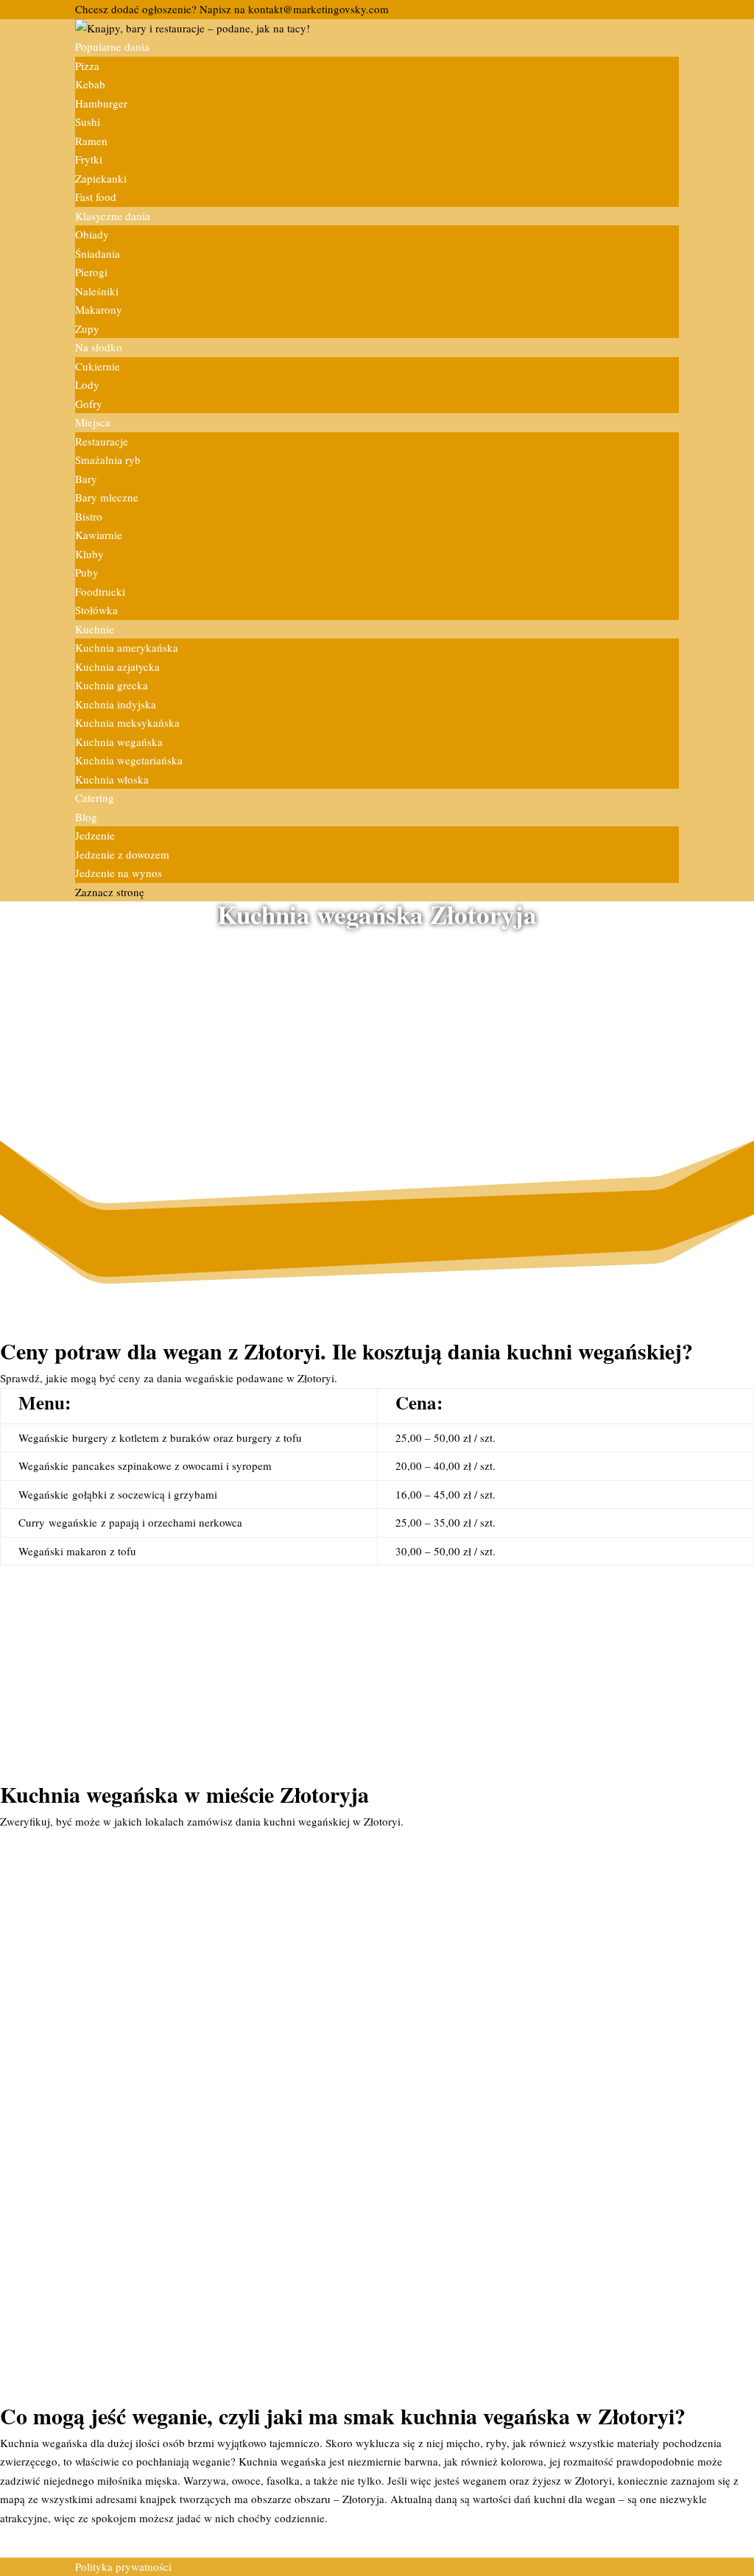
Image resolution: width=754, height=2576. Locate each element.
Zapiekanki (101, 178)
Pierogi (91, 272)
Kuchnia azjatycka (117, 666)
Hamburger (101, 103)
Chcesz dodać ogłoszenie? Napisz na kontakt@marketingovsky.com (232, 9)
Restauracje (102, 441)
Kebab (90, 84)
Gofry (89, 404)
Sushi (88, 122)
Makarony (99, 309)
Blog (86, 817)
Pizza (87, 66)
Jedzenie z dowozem (122, 854)
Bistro (89, 516)
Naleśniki (97, 291)
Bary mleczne (107, 497)
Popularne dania (112, 46)
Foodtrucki (100, 591)
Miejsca (93, 422)
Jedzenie (95, 835)
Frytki (89, 159)
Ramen (91, 141)
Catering (95, 798)
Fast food (96, 197)
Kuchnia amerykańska (127, 647)
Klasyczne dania (113, 216)
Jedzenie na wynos (119, 873)
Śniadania (98, 253)
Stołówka (96, 610)
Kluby (89, 554)
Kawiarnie (99, 535)
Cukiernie (98, 366)
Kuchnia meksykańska (127, 722)
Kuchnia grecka (112, 685)
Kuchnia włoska (112, 779)
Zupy (87, 328)
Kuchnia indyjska (116, 704)
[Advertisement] (377, 1038)
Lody (87, 384)
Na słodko (99, 347)
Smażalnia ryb (108, 460)
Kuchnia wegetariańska (129, 760)
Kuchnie (95, 629)
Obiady (92, 234)
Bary (86, 479)
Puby (87, 572)
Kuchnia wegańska (119, 742)
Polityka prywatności (123, 2566)
